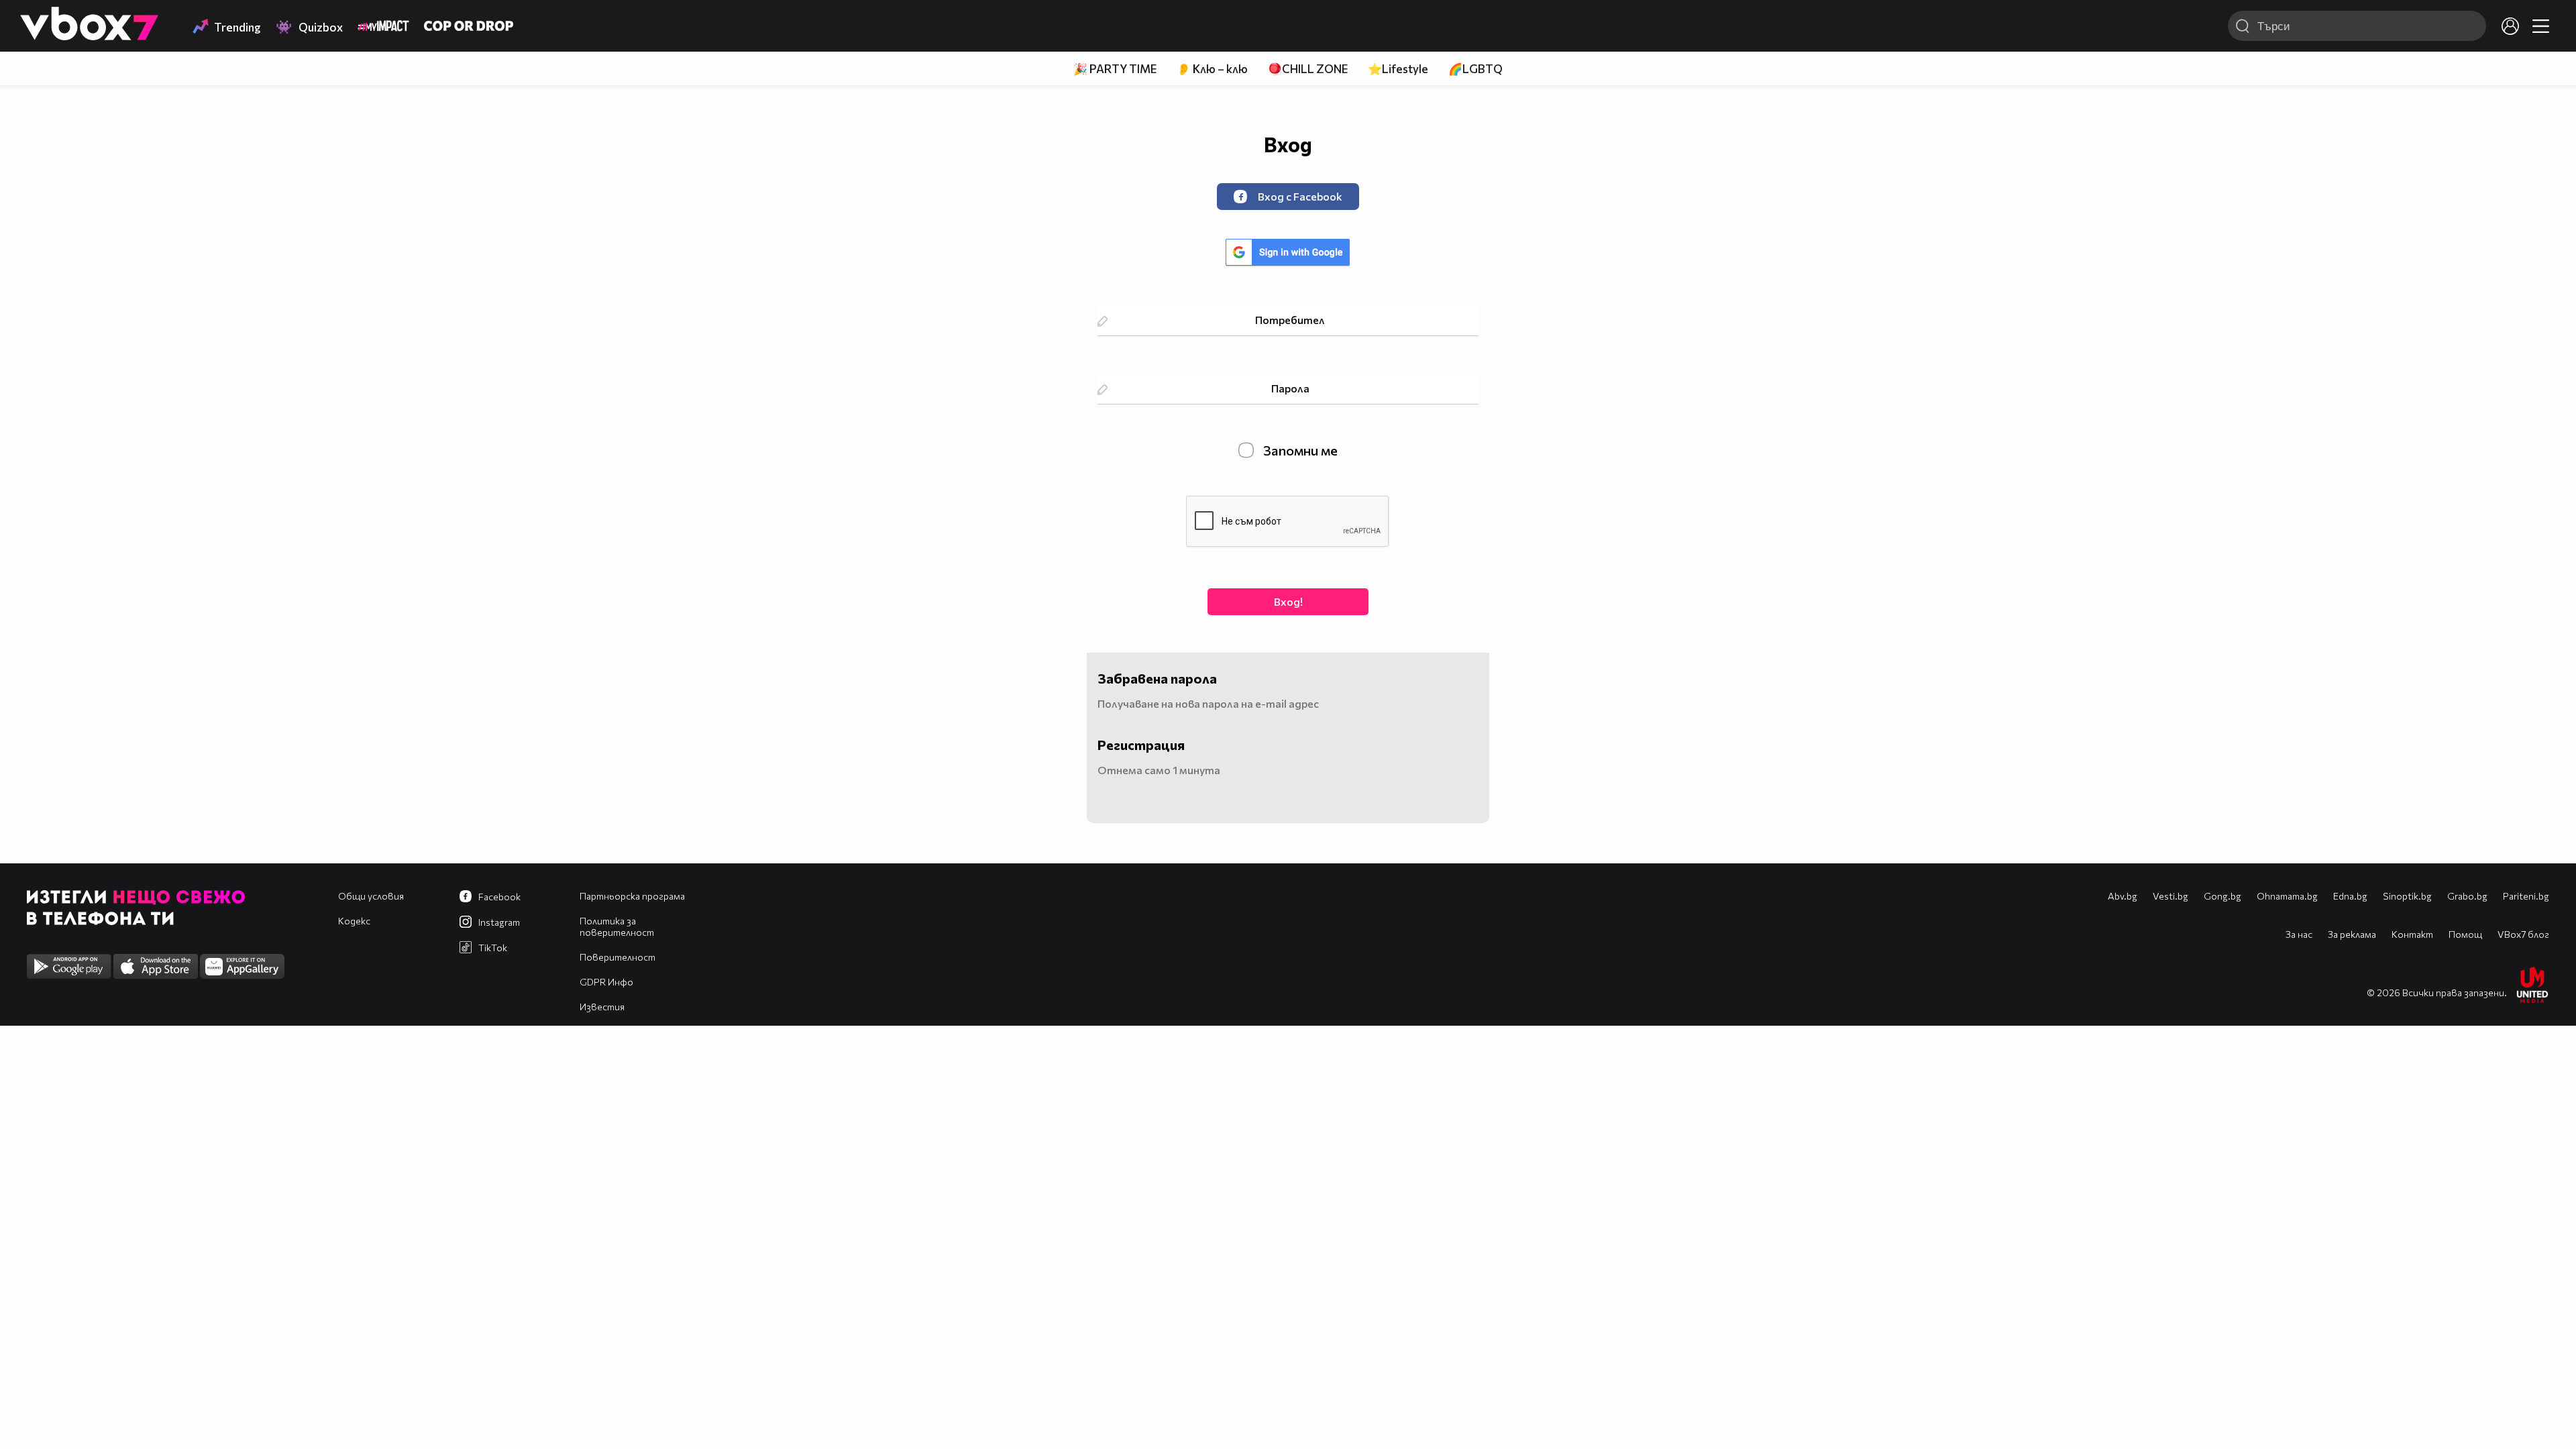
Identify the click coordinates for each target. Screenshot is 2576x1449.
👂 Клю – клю (1212, 69)
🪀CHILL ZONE (1308, 69)
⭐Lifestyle (1398, 69)
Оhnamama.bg (2287, 896)
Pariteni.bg (2526, 896)
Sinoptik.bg (2407, 896)
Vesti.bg (2170, 896)
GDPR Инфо (606, 982)
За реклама (2352, 934)
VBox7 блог (2523, 934)
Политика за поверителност (617, 926)
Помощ (2465, 934)
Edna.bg (2350, 896)
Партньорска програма (632, 896)
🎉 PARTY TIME (1115, 69)
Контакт (2412, 934)
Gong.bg (2222, 896)
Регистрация (1141, 745)
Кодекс (354, 921)
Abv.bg (2123, 896)
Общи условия (371, 896)
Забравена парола (1157, 678)
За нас (2299, 934)
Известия (602, 1007)
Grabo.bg (2467, 896)
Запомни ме (1299, 450)
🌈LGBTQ (1475, 69)
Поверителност (618, 957)
